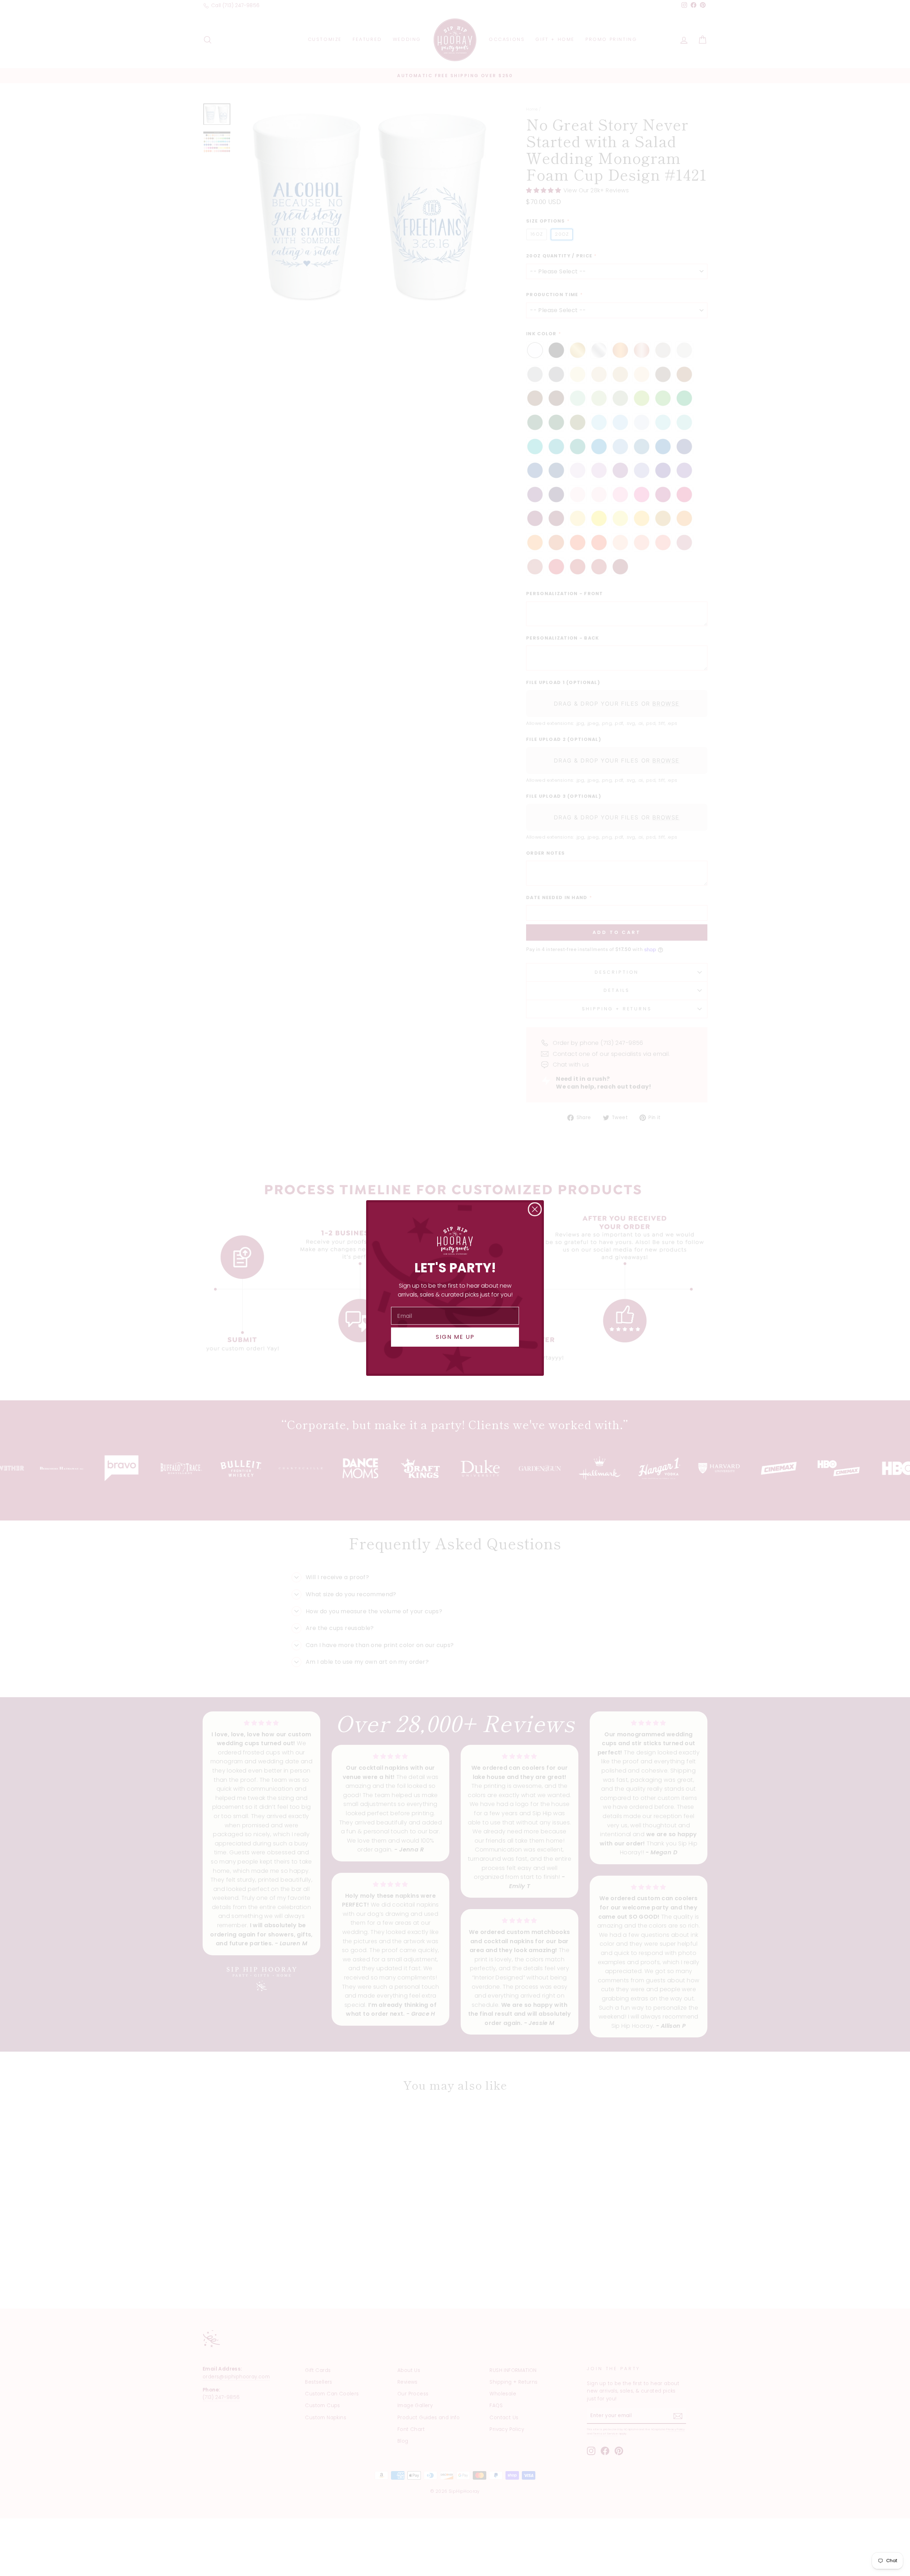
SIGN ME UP (455, 1337)
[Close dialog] (535, 1209)
